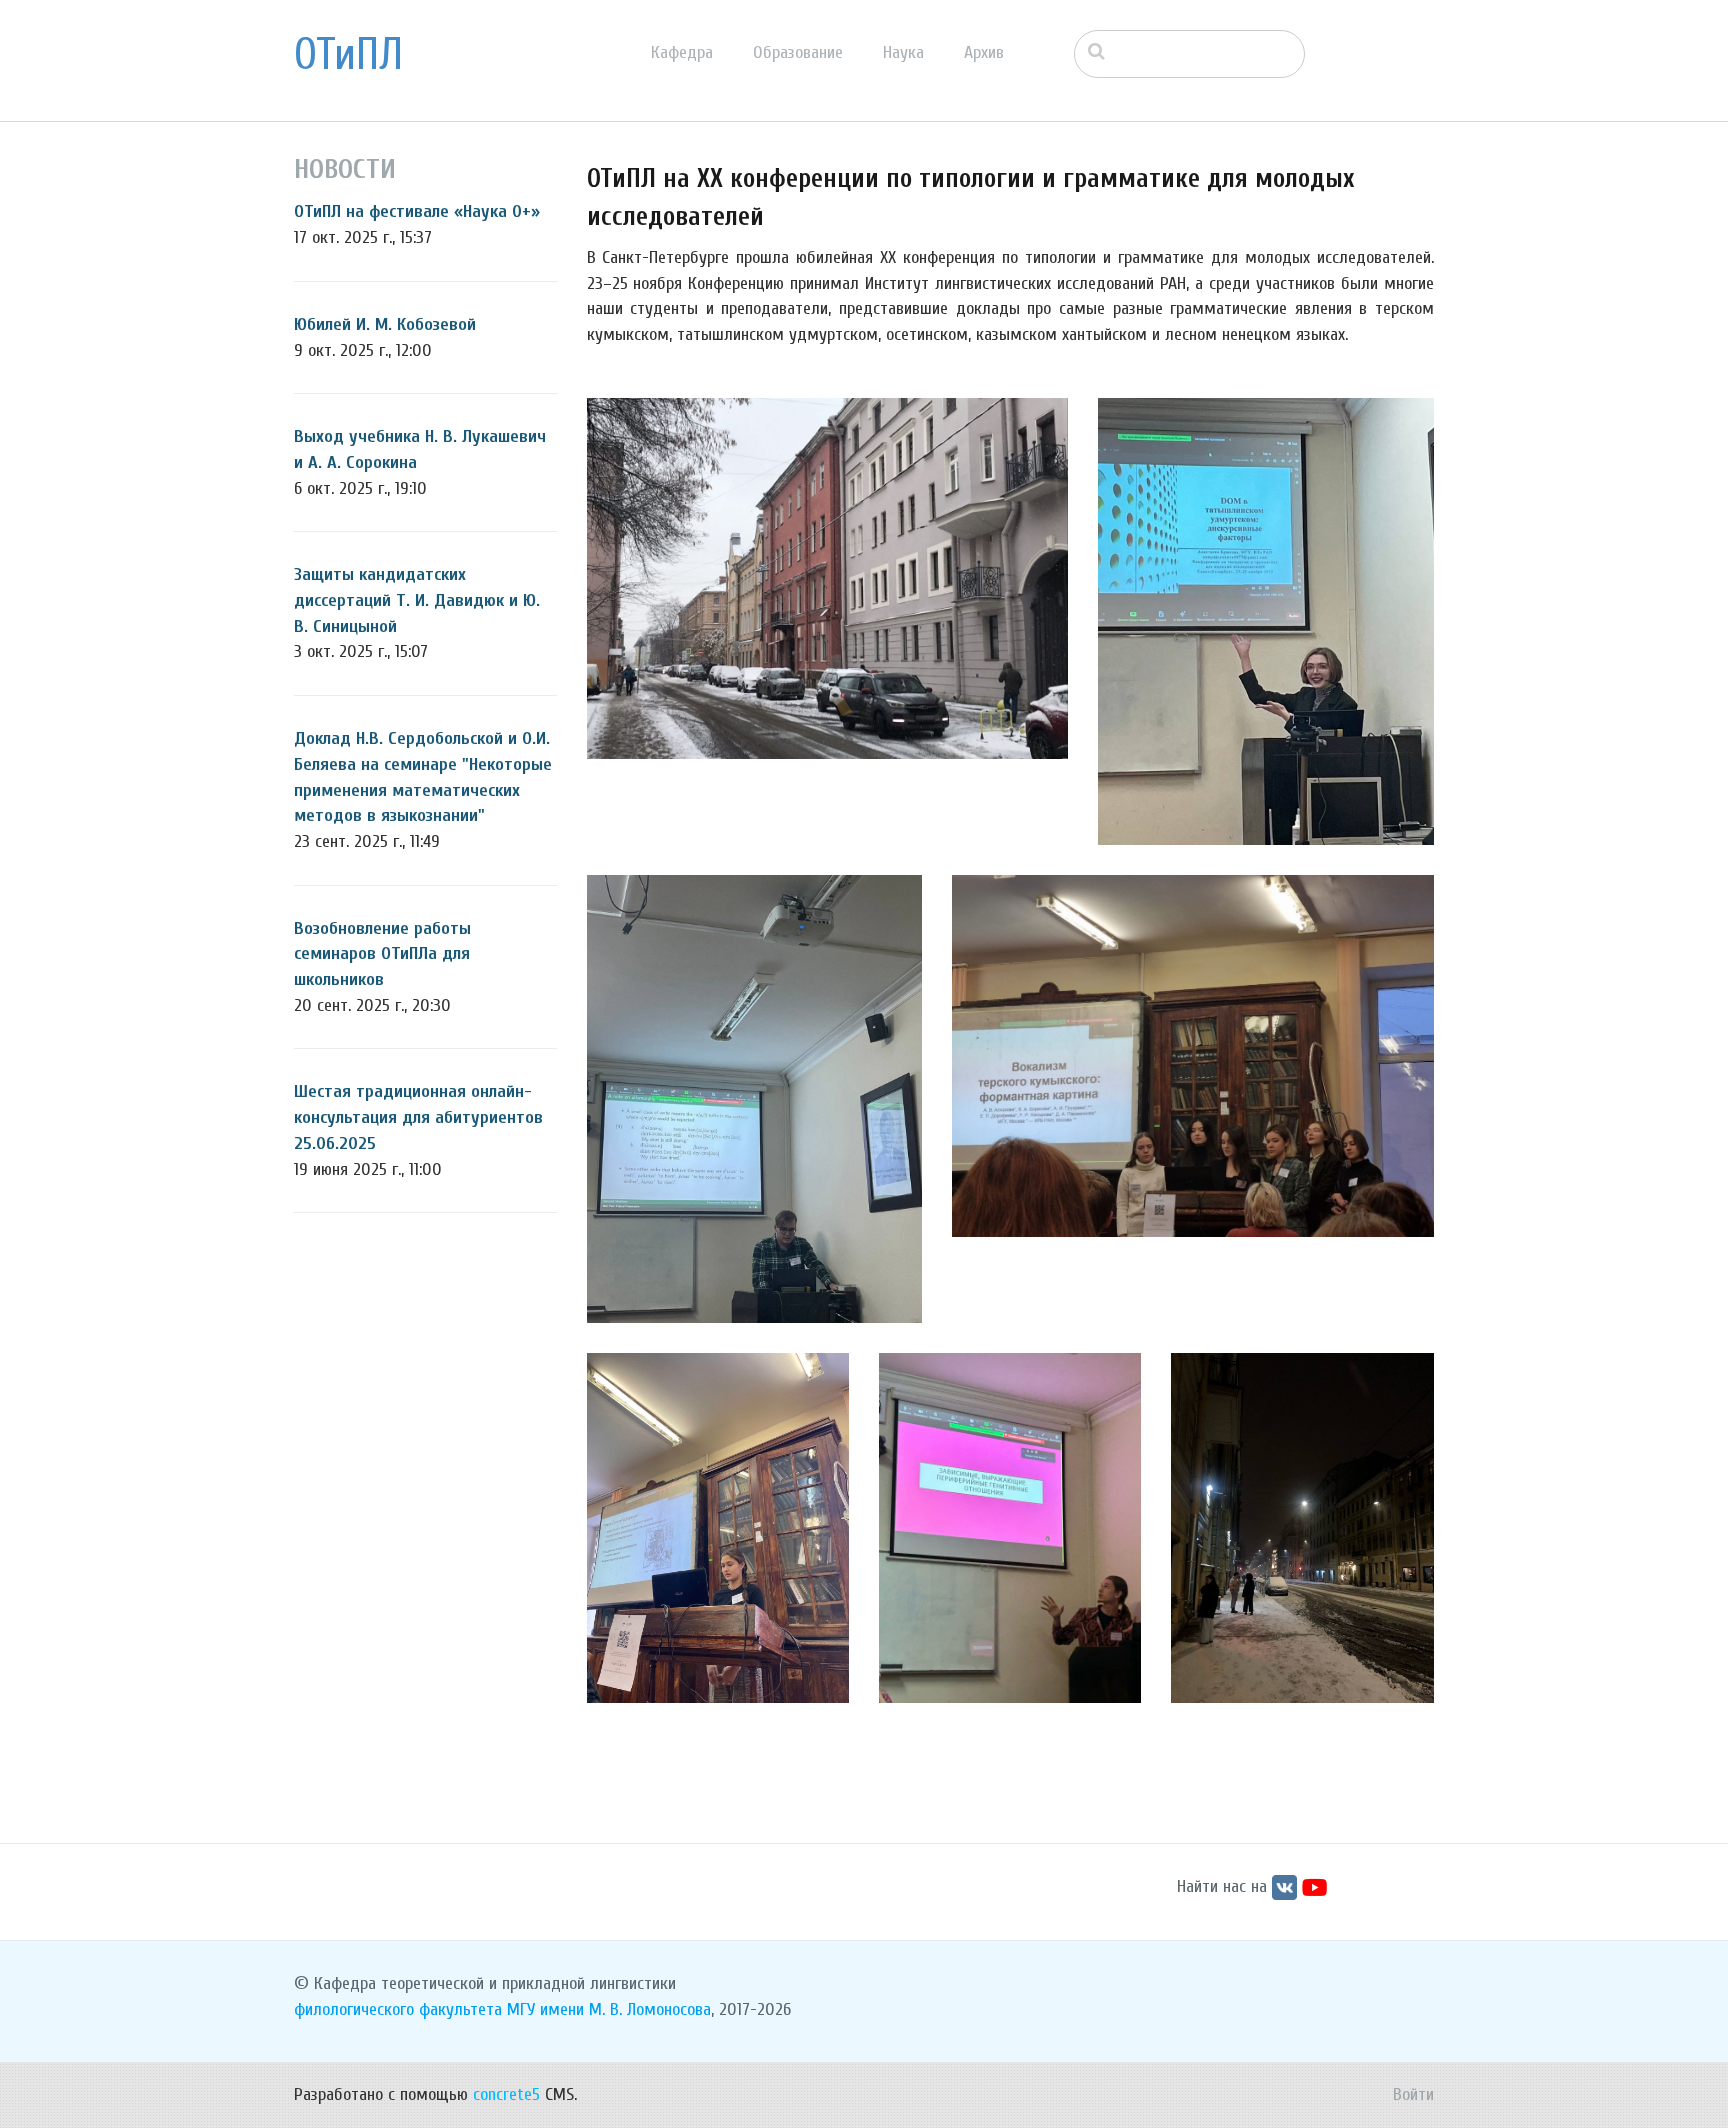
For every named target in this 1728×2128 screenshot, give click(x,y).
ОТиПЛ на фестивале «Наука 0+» (417, 211)
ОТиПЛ (348, 55)
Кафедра (682, 52)
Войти (1413, 2094)
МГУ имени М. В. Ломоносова (609, 2009)
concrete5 (506, 2094)
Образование (798, 52)
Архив (984, 52)
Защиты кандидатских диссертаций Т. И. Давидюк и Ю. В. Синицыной (417, 600)
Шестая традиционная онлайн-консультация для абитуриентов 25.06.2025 (418, 1117)
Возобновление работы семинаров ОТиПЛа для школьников (382, 954)
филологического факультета (398, 2009)
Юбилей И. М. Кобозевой (385, 324)
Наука (903, 52)
